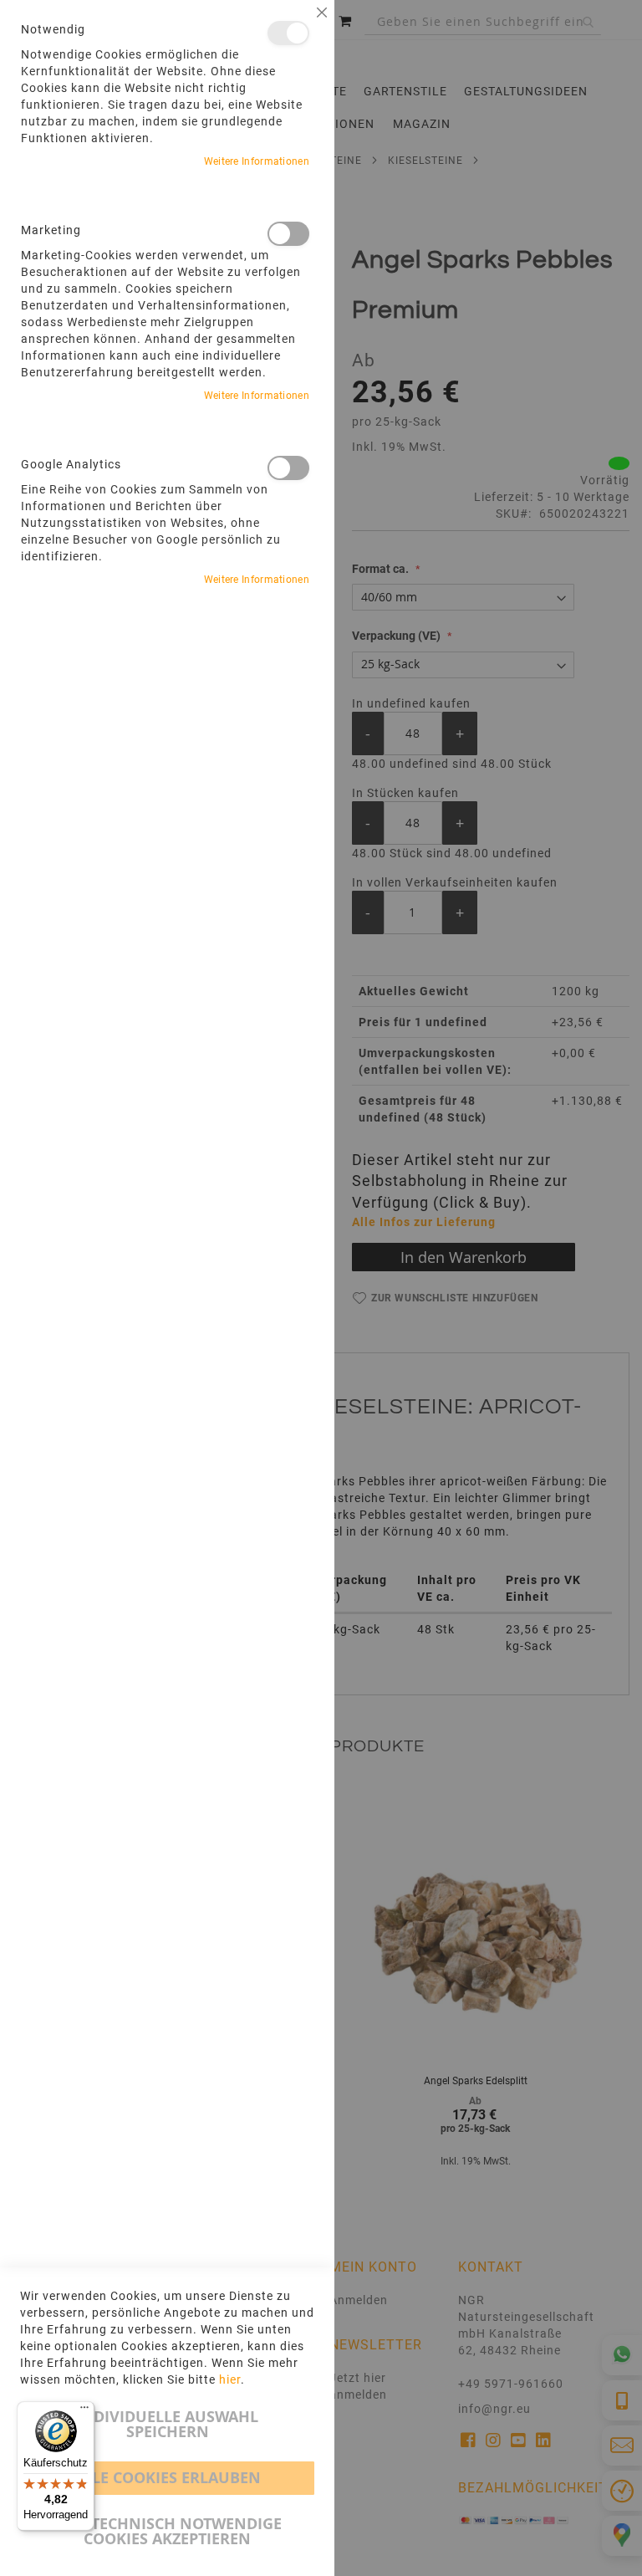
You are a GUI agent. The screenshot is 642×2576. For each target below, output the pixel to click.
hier (230, 2379)
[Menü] (84, 2411)
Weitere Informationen (257, 161)
